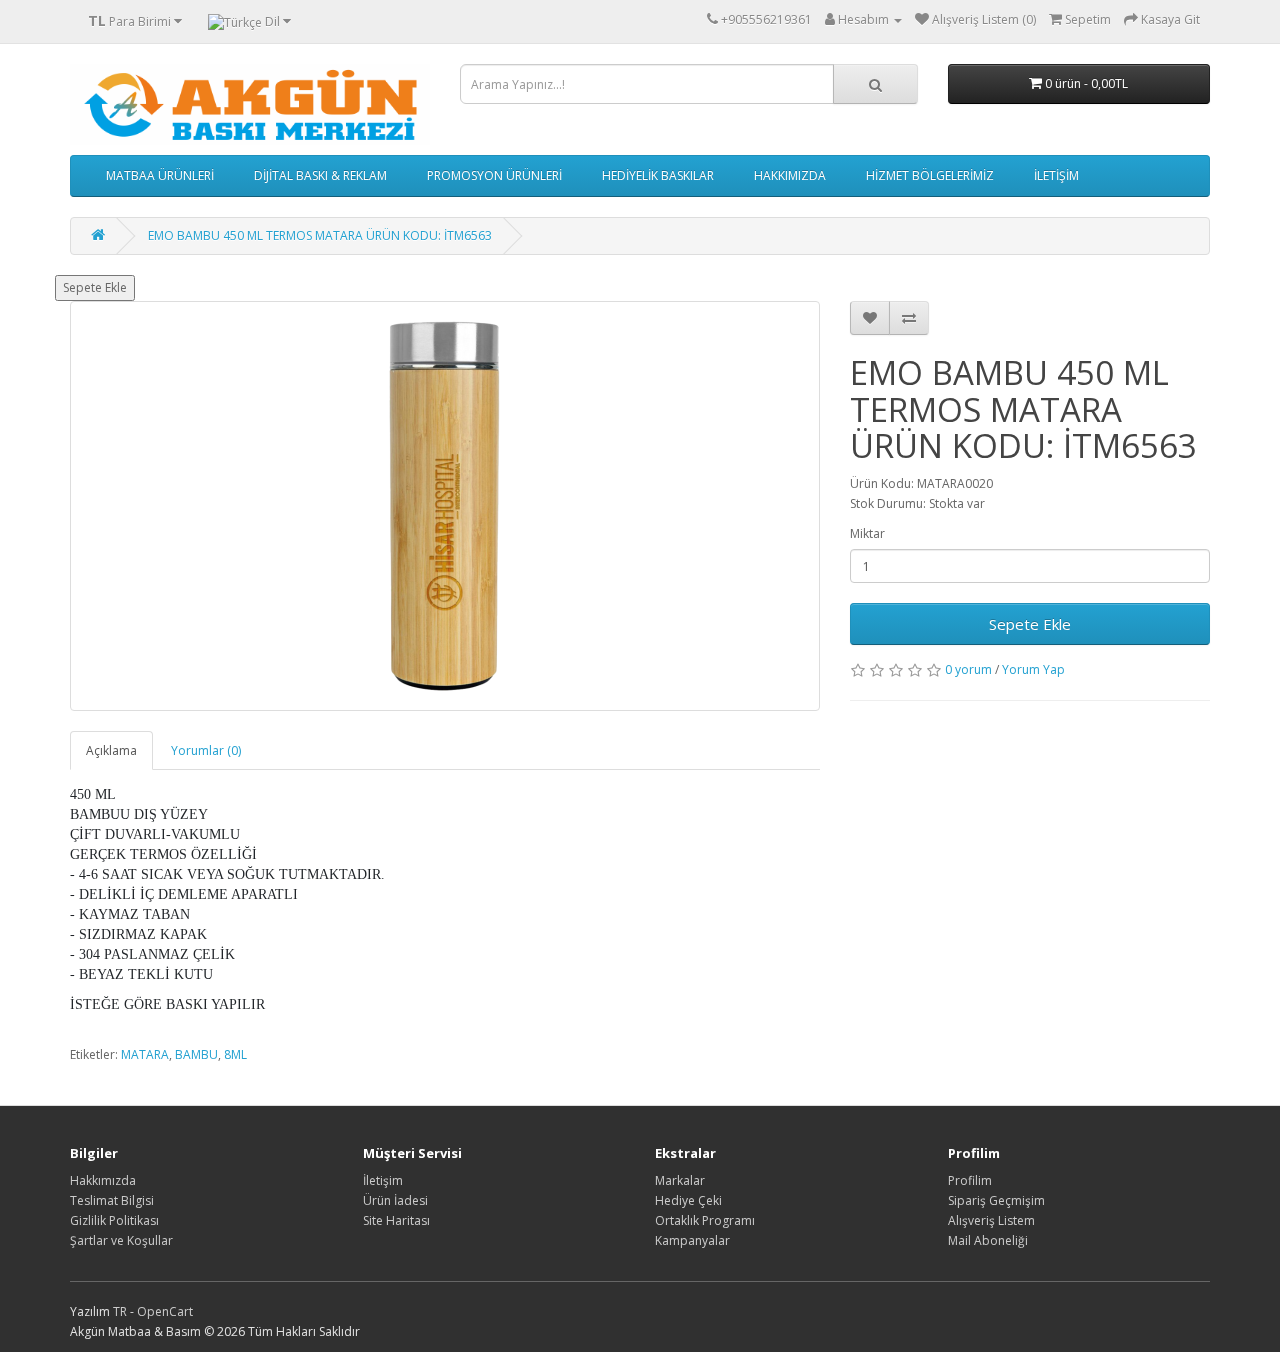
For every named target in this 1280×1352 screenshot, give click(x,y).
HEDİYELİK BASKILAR (658, 175)
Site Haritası (396, 1220)
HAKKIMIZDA (790, 175)
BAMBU (196, 1054)
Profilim (970, 1180)
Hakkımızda (103, 1180)
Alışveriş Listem (991, 1220)
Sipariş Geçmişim (996, 1200)
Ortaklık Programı (705, 1220)
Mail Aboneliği (988, 1240)
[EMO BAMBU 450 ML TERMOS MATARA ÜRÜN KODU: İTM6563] (445, 506)
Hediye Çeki (688, 1200)
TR (121, 1311)
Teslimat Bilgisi (112, 1200)
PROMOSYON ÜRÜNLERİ (494, 175)
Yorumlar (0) (206, 750)
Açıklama (111, 750)
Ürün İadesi (395, 1200)
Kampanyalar (692, 1240)
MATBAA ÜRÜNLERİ (160, 175)
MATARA (145, 1054)
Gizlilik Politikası (114, 1220)
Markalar (680, 1180)
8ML (235, 1054)
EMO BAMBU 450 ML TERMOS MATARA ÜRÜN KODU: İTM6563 (320, 235)
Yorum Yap (1033, 669)
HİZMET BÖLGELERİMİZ (930, 175)
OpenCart (165, 1311)
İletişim (383, 1180)
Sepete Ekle (95, 287)
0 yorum (968, 669)
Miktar (867, 533)
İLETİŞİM (1056, 175)
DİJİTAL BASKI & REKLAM (320, 175)
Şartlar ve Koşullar (121, 1240)
